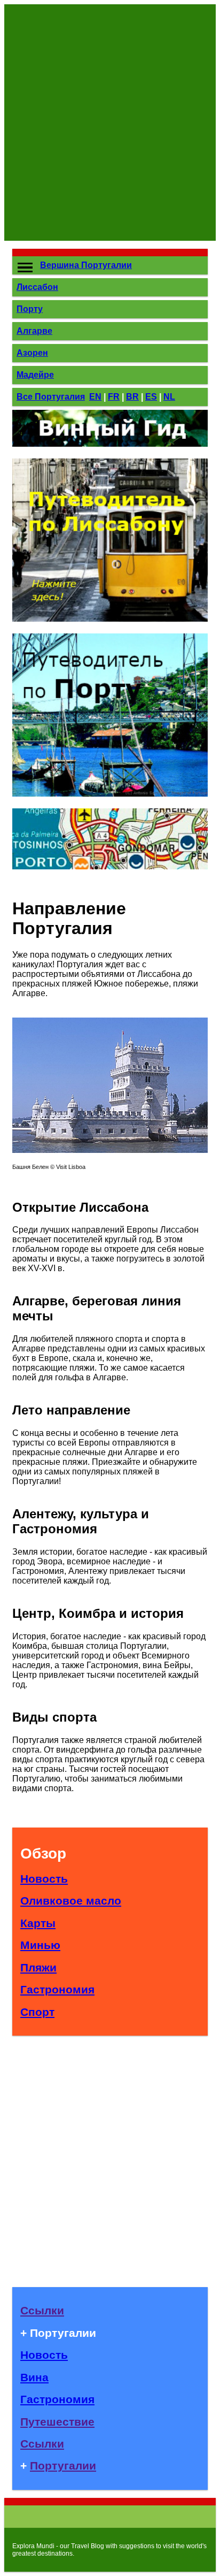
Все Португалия (51, 397)
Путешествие (57, 2422)
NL (169, 397)
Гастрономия (57, 1989)
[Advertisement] (110, 123)
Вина (34, 2377)
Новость (44, 1879)
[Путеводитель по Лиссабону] (110, 619)
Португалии (63, 2466)
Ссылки (42, 2310)
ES (151, 397)
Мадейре (35, 375)
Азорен (32, 353)
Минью (40, 1945)
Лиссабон (37, 287)
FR (114, 397)
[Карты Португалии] (110, 866)
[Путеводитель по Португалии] (110, 1150)
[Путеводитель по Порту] (110, 794)
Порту (30, 309)
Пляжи (38, 1967)
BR (132, 397)
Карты (38, 1923)
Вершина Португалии (86, 265)
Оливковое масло (71, 1901)
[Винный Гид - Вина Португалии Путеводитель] (110, 444)
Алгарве (34, 331)
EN (95, 397)
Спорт (37, 2012)
